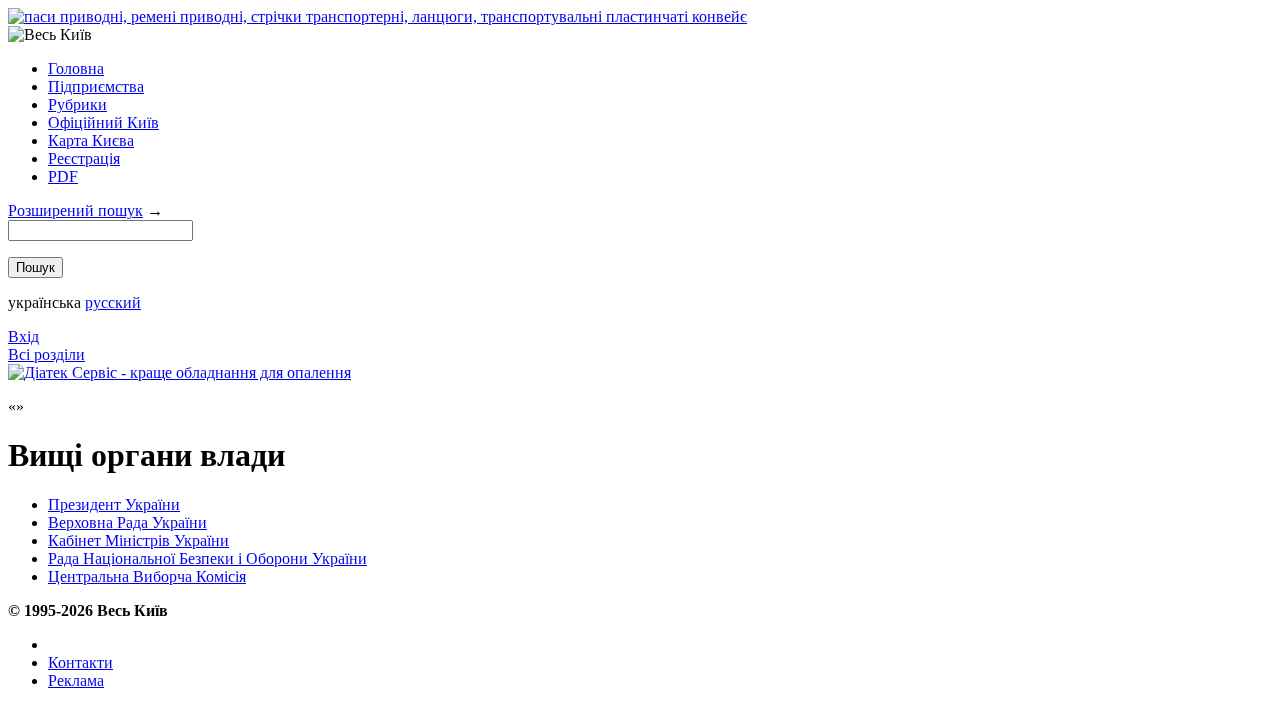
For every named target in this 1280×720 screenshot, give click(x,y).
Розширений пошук (75, 210)
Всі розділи (46, 354)
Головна (76, 68)
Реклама (76, 680)
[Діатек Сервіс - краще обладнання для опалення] (179, 372)
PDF (63, 176)
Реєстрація (84, 158)
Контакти (80, 662)
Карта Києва (91, 140)
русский (113, 302)
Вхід (23, 336)
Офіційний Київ (103, 122)
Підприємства (96, 86)
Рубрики (77, 104)
